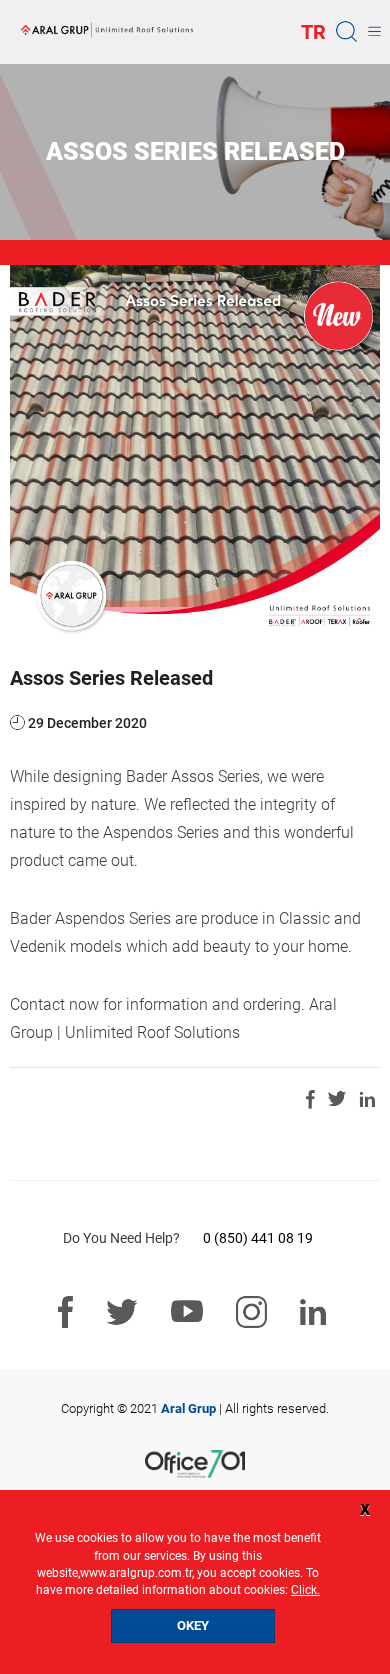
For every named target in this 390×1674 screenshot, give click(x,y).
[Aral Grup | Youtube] (187, 1312)
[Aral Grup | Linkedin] (313, 1312)
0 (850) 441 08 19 (258, 1238)
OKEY (193, 1625)
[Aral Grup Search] (346, 30)
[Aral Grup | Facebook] (65, 1312)
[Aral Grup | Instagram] (251, 1312)
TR (313, 32)
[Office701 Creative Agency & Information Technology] (195, 1463)
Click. (305, 1590)
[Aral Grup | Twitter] (122, 1312)
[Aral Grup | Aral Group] (107, 30)
